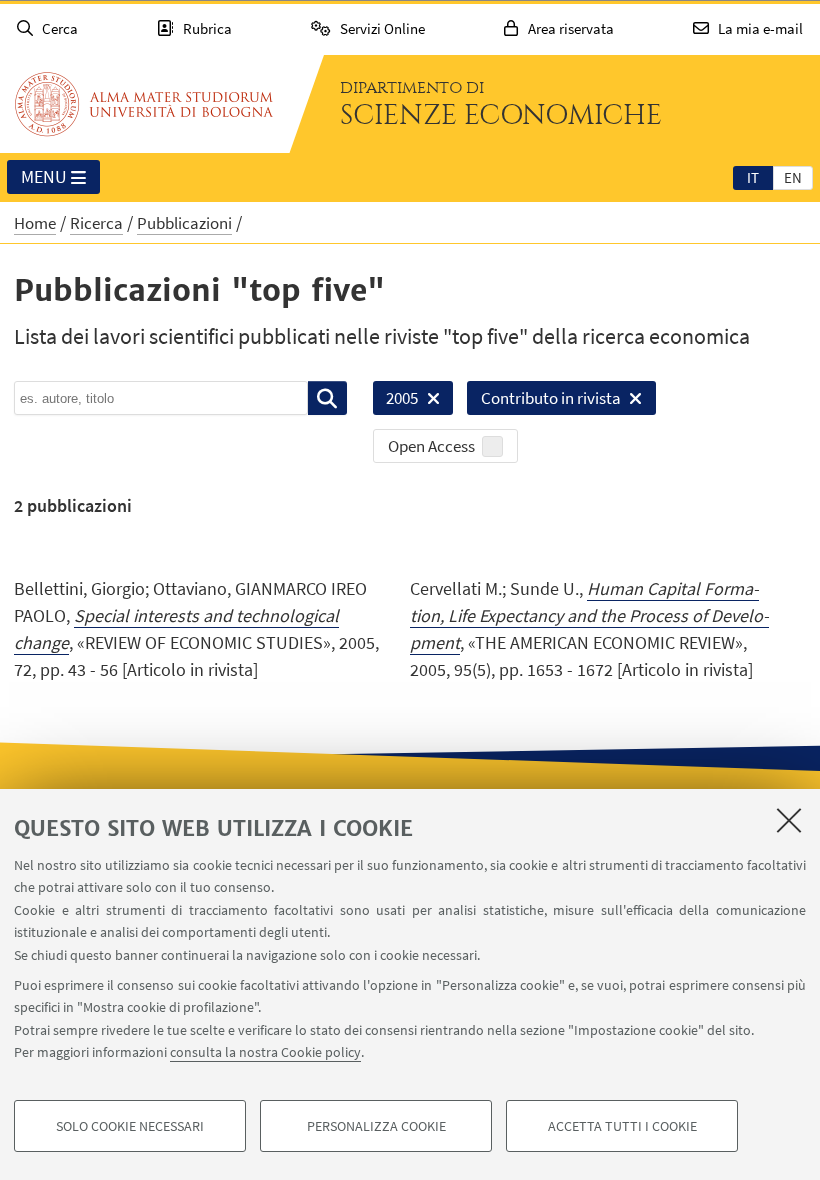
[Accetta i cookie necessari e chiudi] (789, 820)
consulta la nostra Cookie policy (265, 1052)
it (753, 177)
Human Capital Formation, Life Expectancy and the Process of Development (589, 615)
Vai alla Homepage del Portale (144, 104)
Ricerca (96, 223)
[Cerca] (327, 398)
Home (35, 223)
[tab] (753, 177)
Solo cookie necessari (130, 1126)
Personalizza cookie (376, 1126)
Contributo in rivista (543, 401)
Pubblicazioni (184, 223)
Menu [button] (44, 176)
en (793, 177)
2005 (395, 401)
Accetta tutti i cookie (622, 1126)
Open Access (431, 446)
